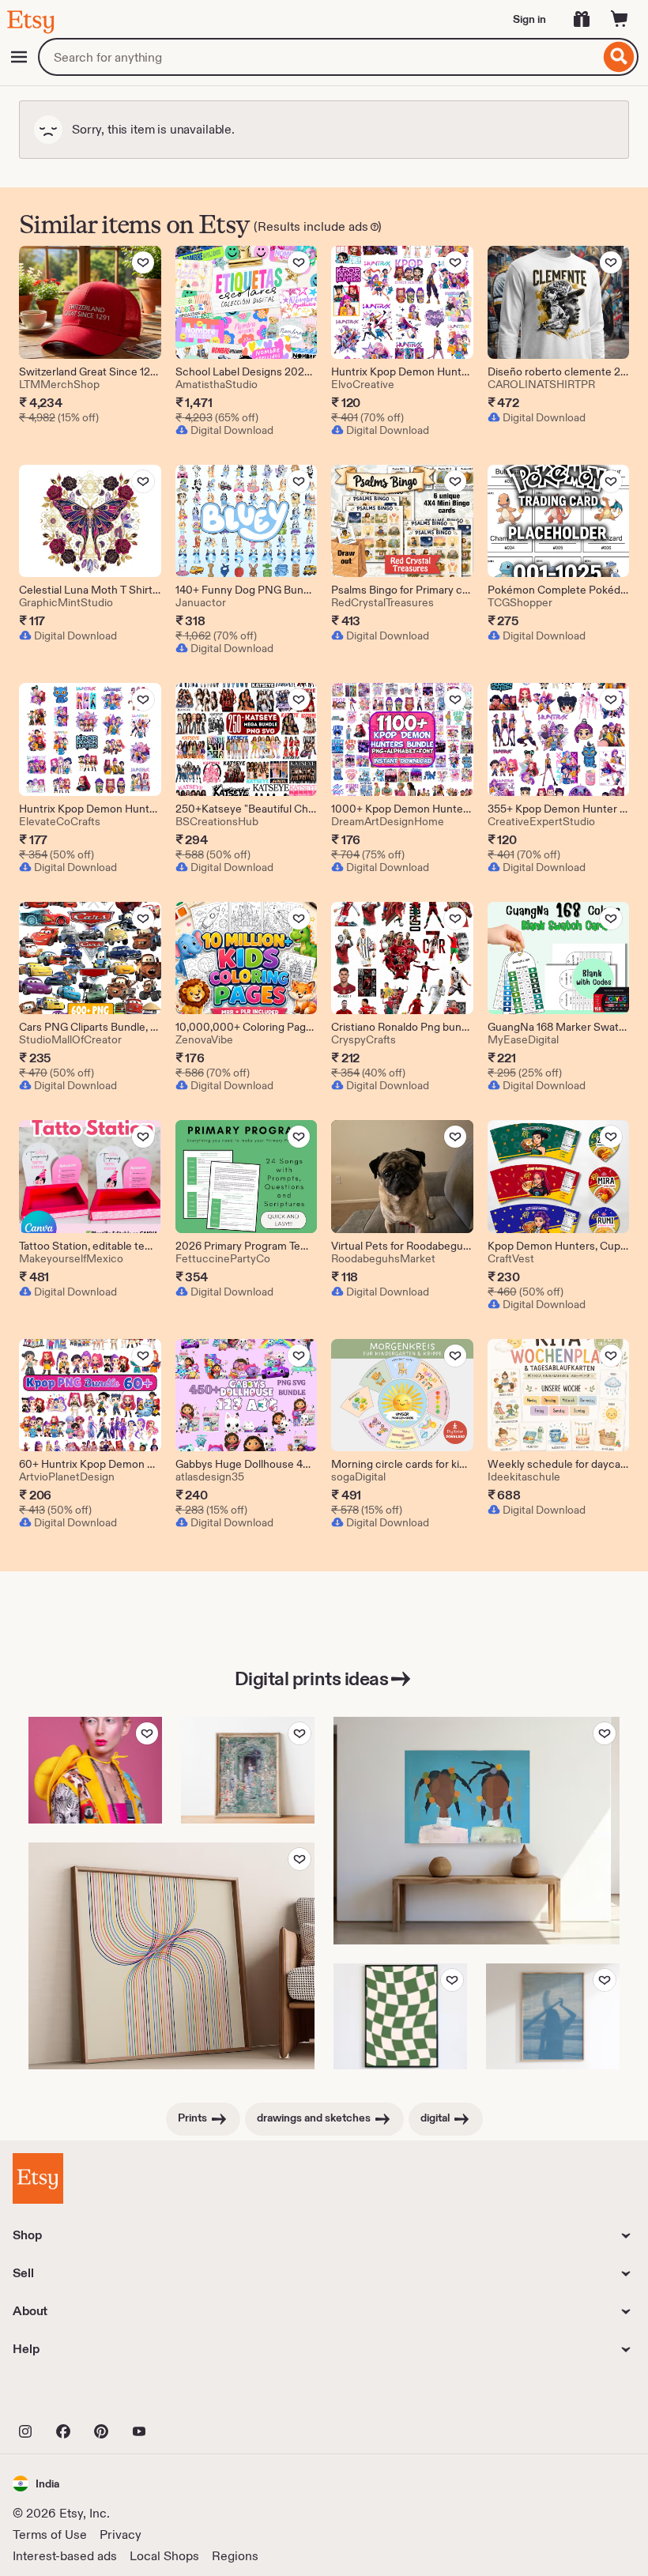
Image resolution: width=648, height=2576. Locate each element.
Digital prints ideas (311, 1678)
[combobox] (319, 57)
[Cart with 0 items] (620, 19)
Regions (235, 2556)
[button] (36, 2483)
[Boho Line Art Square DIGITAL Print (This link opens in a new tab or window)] (171, 1956)
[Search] (619, 57)
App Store (66, 2397)
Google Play (185, 2397)
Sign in (529, 19)
